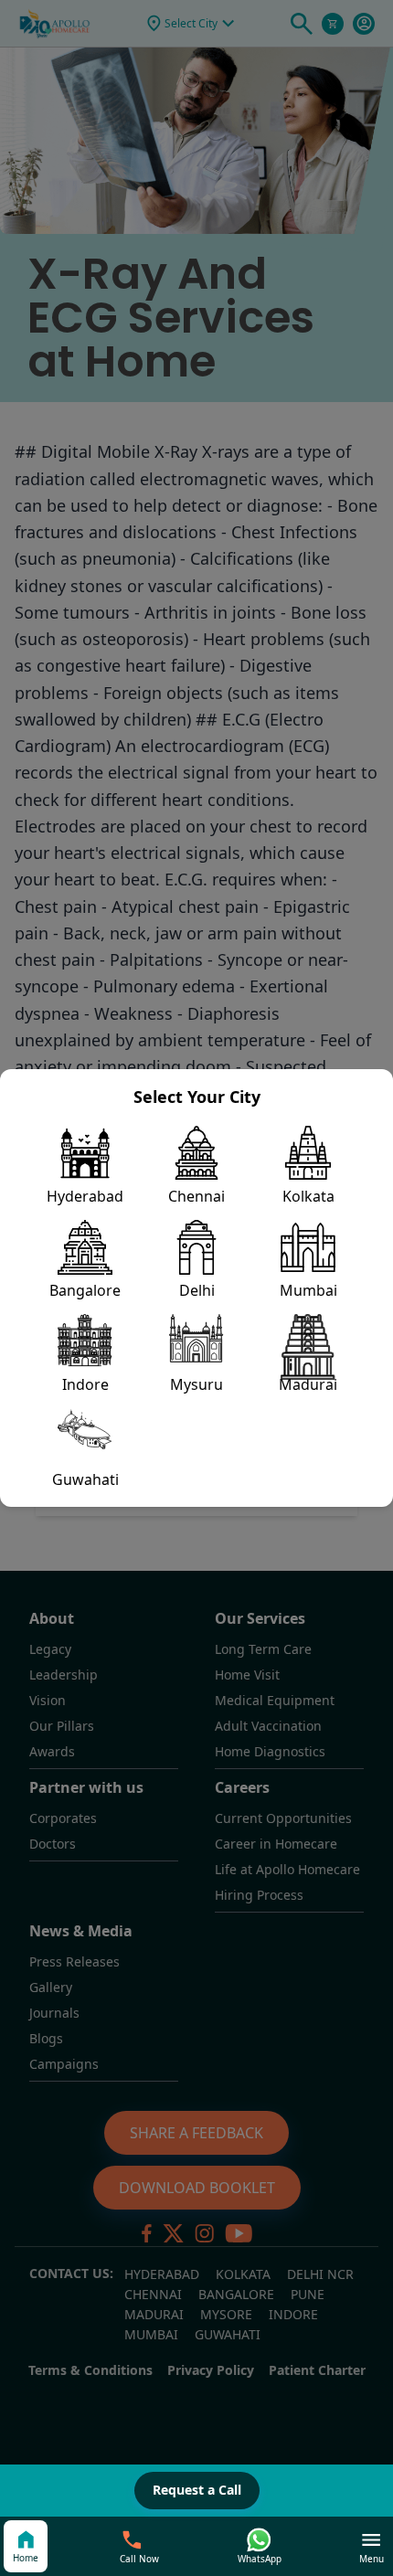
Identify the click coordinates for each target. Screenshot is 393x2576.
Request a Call (197, 2490)
